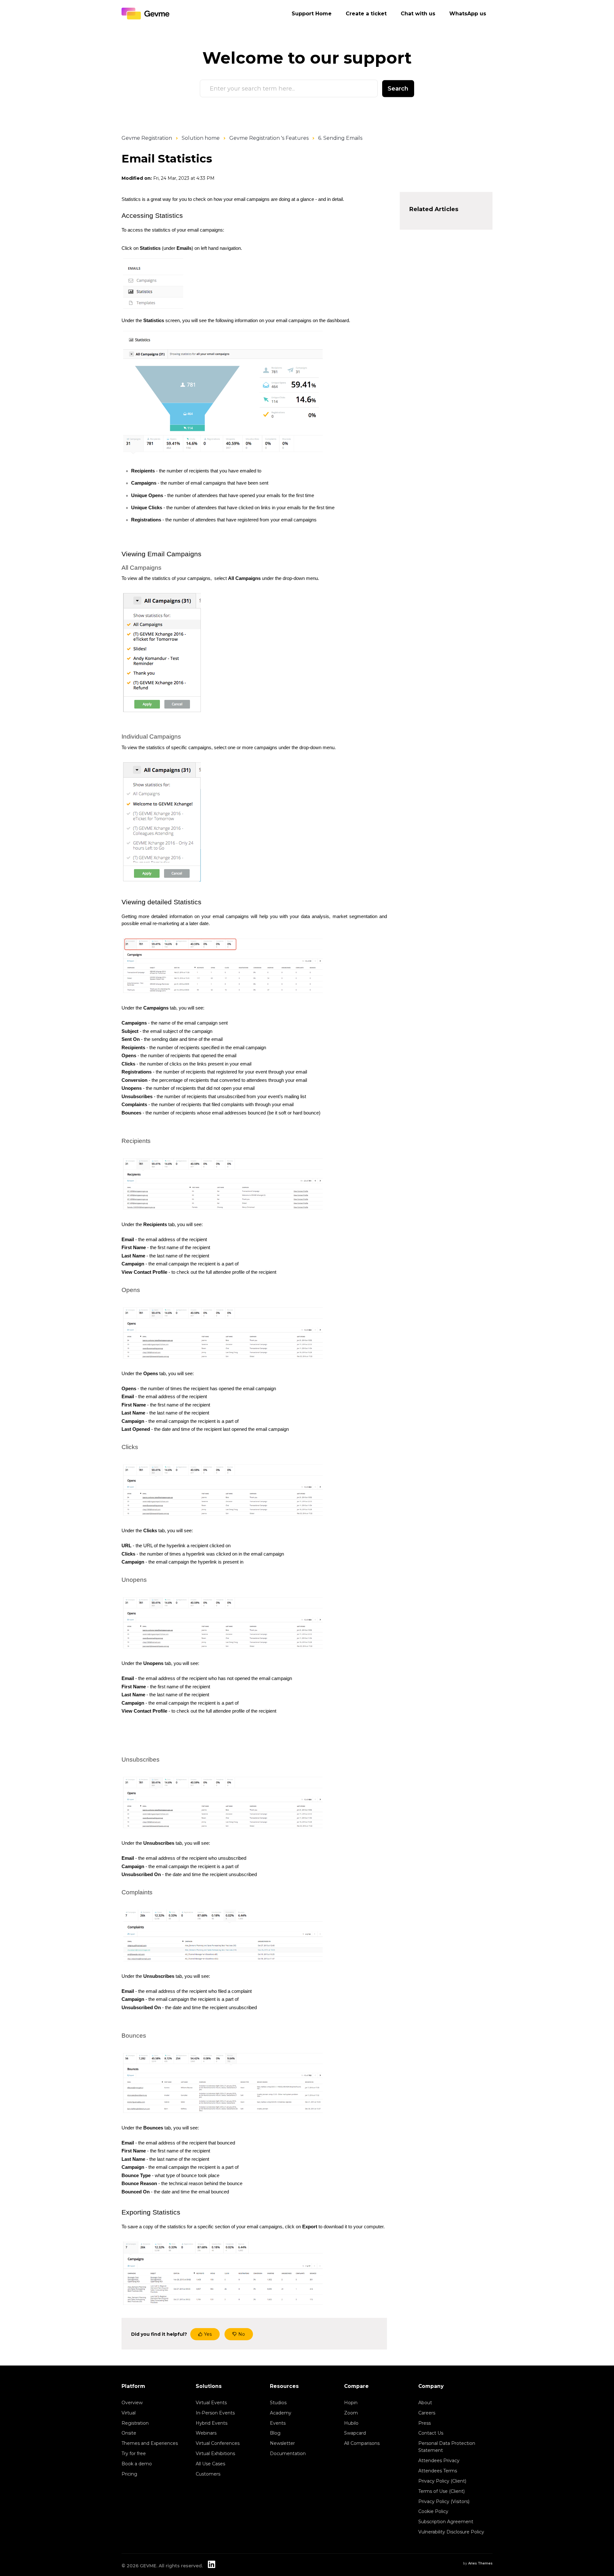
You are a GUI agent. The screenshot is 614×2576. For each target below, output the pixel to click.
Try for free (134, 2453)
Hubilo (351, 2423)
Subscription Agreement (446, 2522)
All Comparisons (362, 2443)
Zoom (351, 2413)
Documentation (288, 2453)
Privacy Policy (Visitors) (444, 2501)
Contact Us (431, 2433)
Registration (135, 2423)
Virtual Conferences (218, 2443)
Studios (278, 2403)
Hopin (351, 2403)
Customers (208, 2474)
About (425, 2403)
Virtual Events (211, 2403)
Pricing (129, 2474)
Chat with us (418, 14)
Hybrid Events (212, 2423)
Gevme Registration (147, 138)
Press (425, 2423)
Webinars (206, 2433)
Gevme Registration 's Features (269, 138)
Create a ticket (366, 14)
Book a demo (137, 2464)
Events (278, 2423)
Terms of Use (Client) (441, 2491)
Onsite (129, 2433)
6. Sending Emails (340, 138)
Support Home (312, 14)
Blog (275, 2433)
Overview (132, 2403)
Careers (427, 2413)
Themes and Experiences (150, 2443)
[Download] (295, 1248)
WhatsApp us (468, 14)
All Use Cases (210, 2464)
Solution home (201, 138)
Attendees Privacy (439, 2461)
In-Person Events (215, 2413)
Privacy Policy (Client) (442, 2481)
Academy (281, 2413)
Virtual (129, 2413)
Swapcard (355, 2433)
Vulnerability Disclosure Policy (451, 2532)
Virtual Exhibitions (215, 2453)
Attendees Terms (438, 2471)
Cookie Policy (433, 2511)
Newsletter (282, 2443)
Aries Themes (480, 2563)
